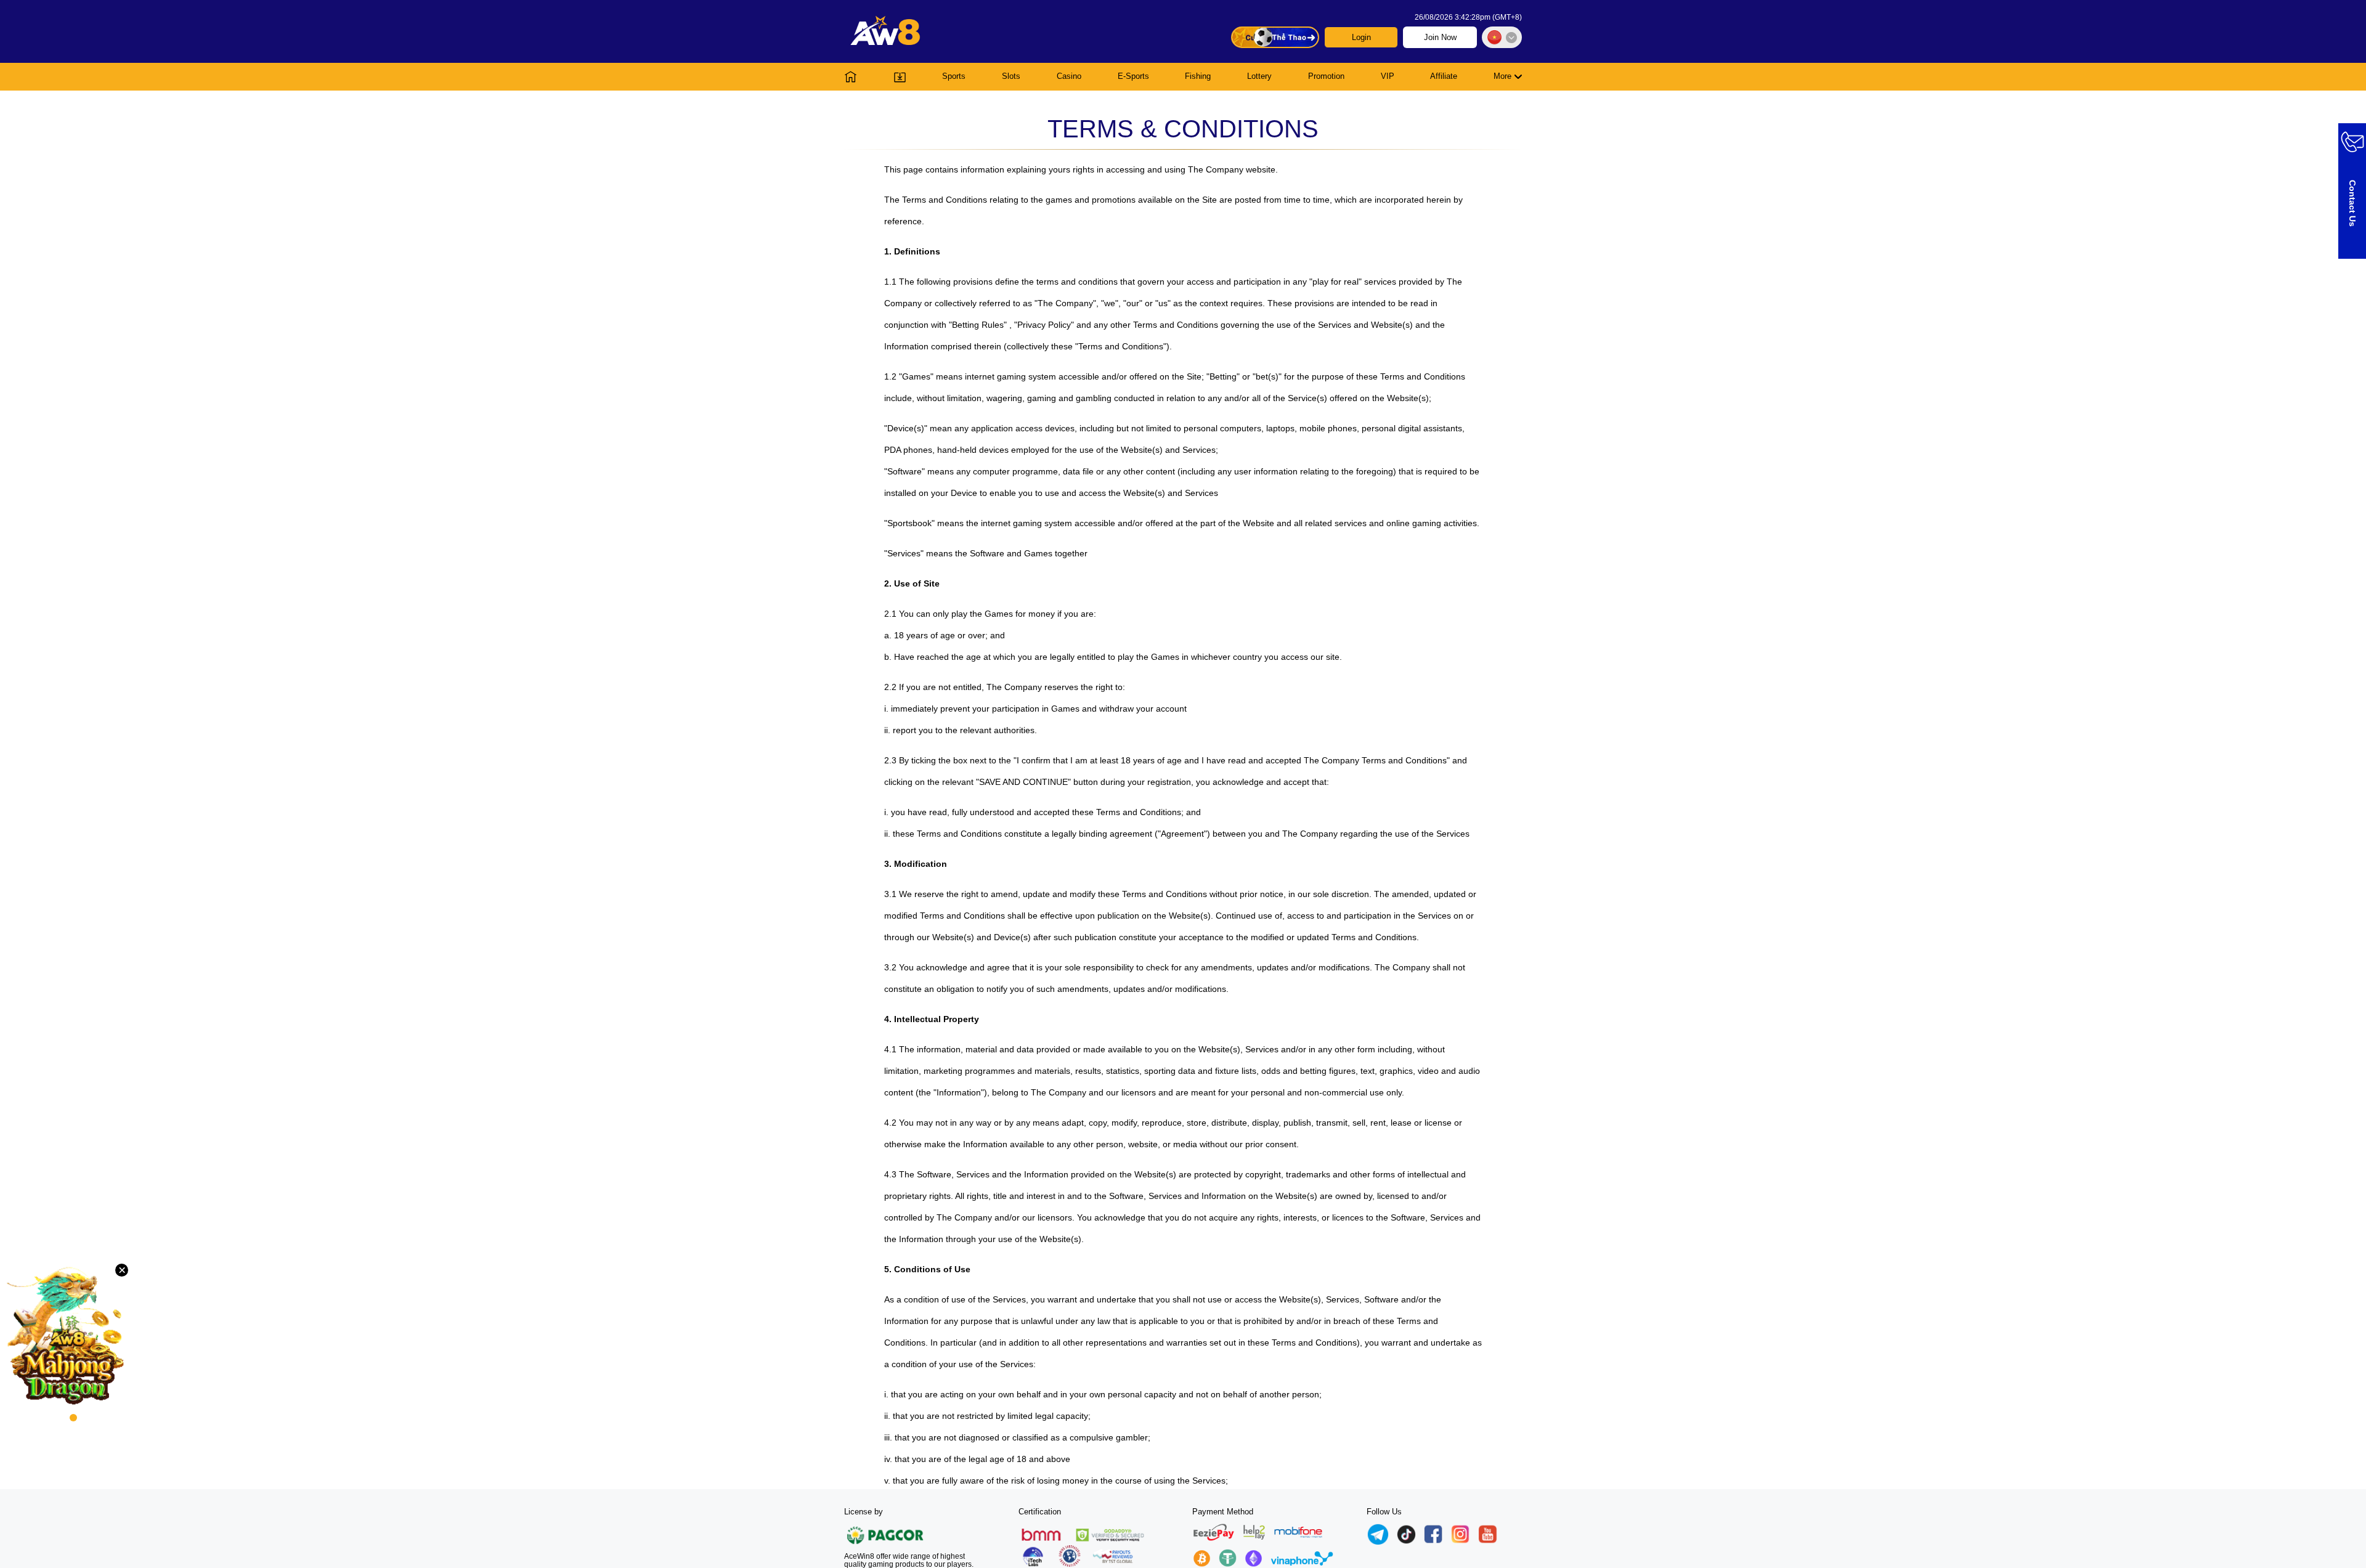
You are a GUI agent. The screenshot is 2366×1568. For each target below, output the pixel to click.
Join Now (1440, 37)
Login (1361, 37)
